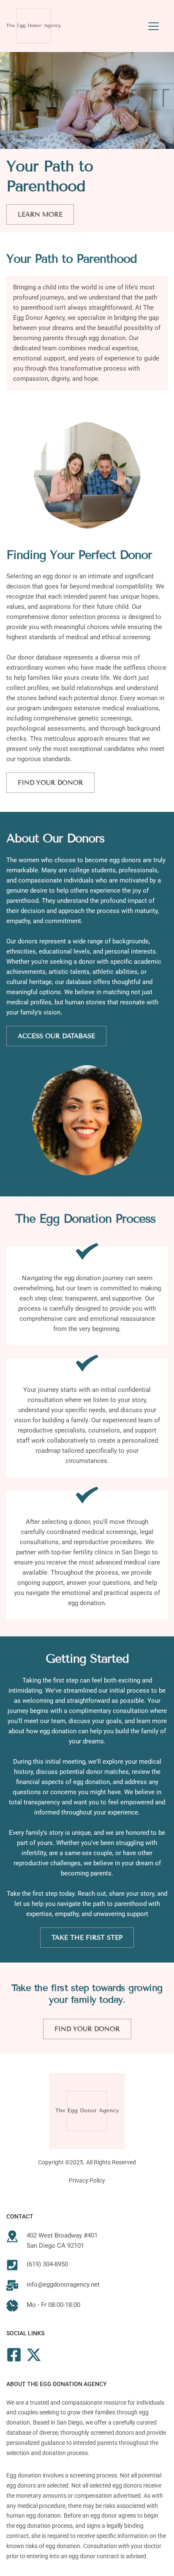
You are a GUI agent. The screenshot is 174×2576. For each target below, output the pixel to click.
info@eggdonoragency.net (63, 2285)
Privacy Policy (87, 2180)
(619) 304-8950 (47, 2264)
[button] (154, 26)
